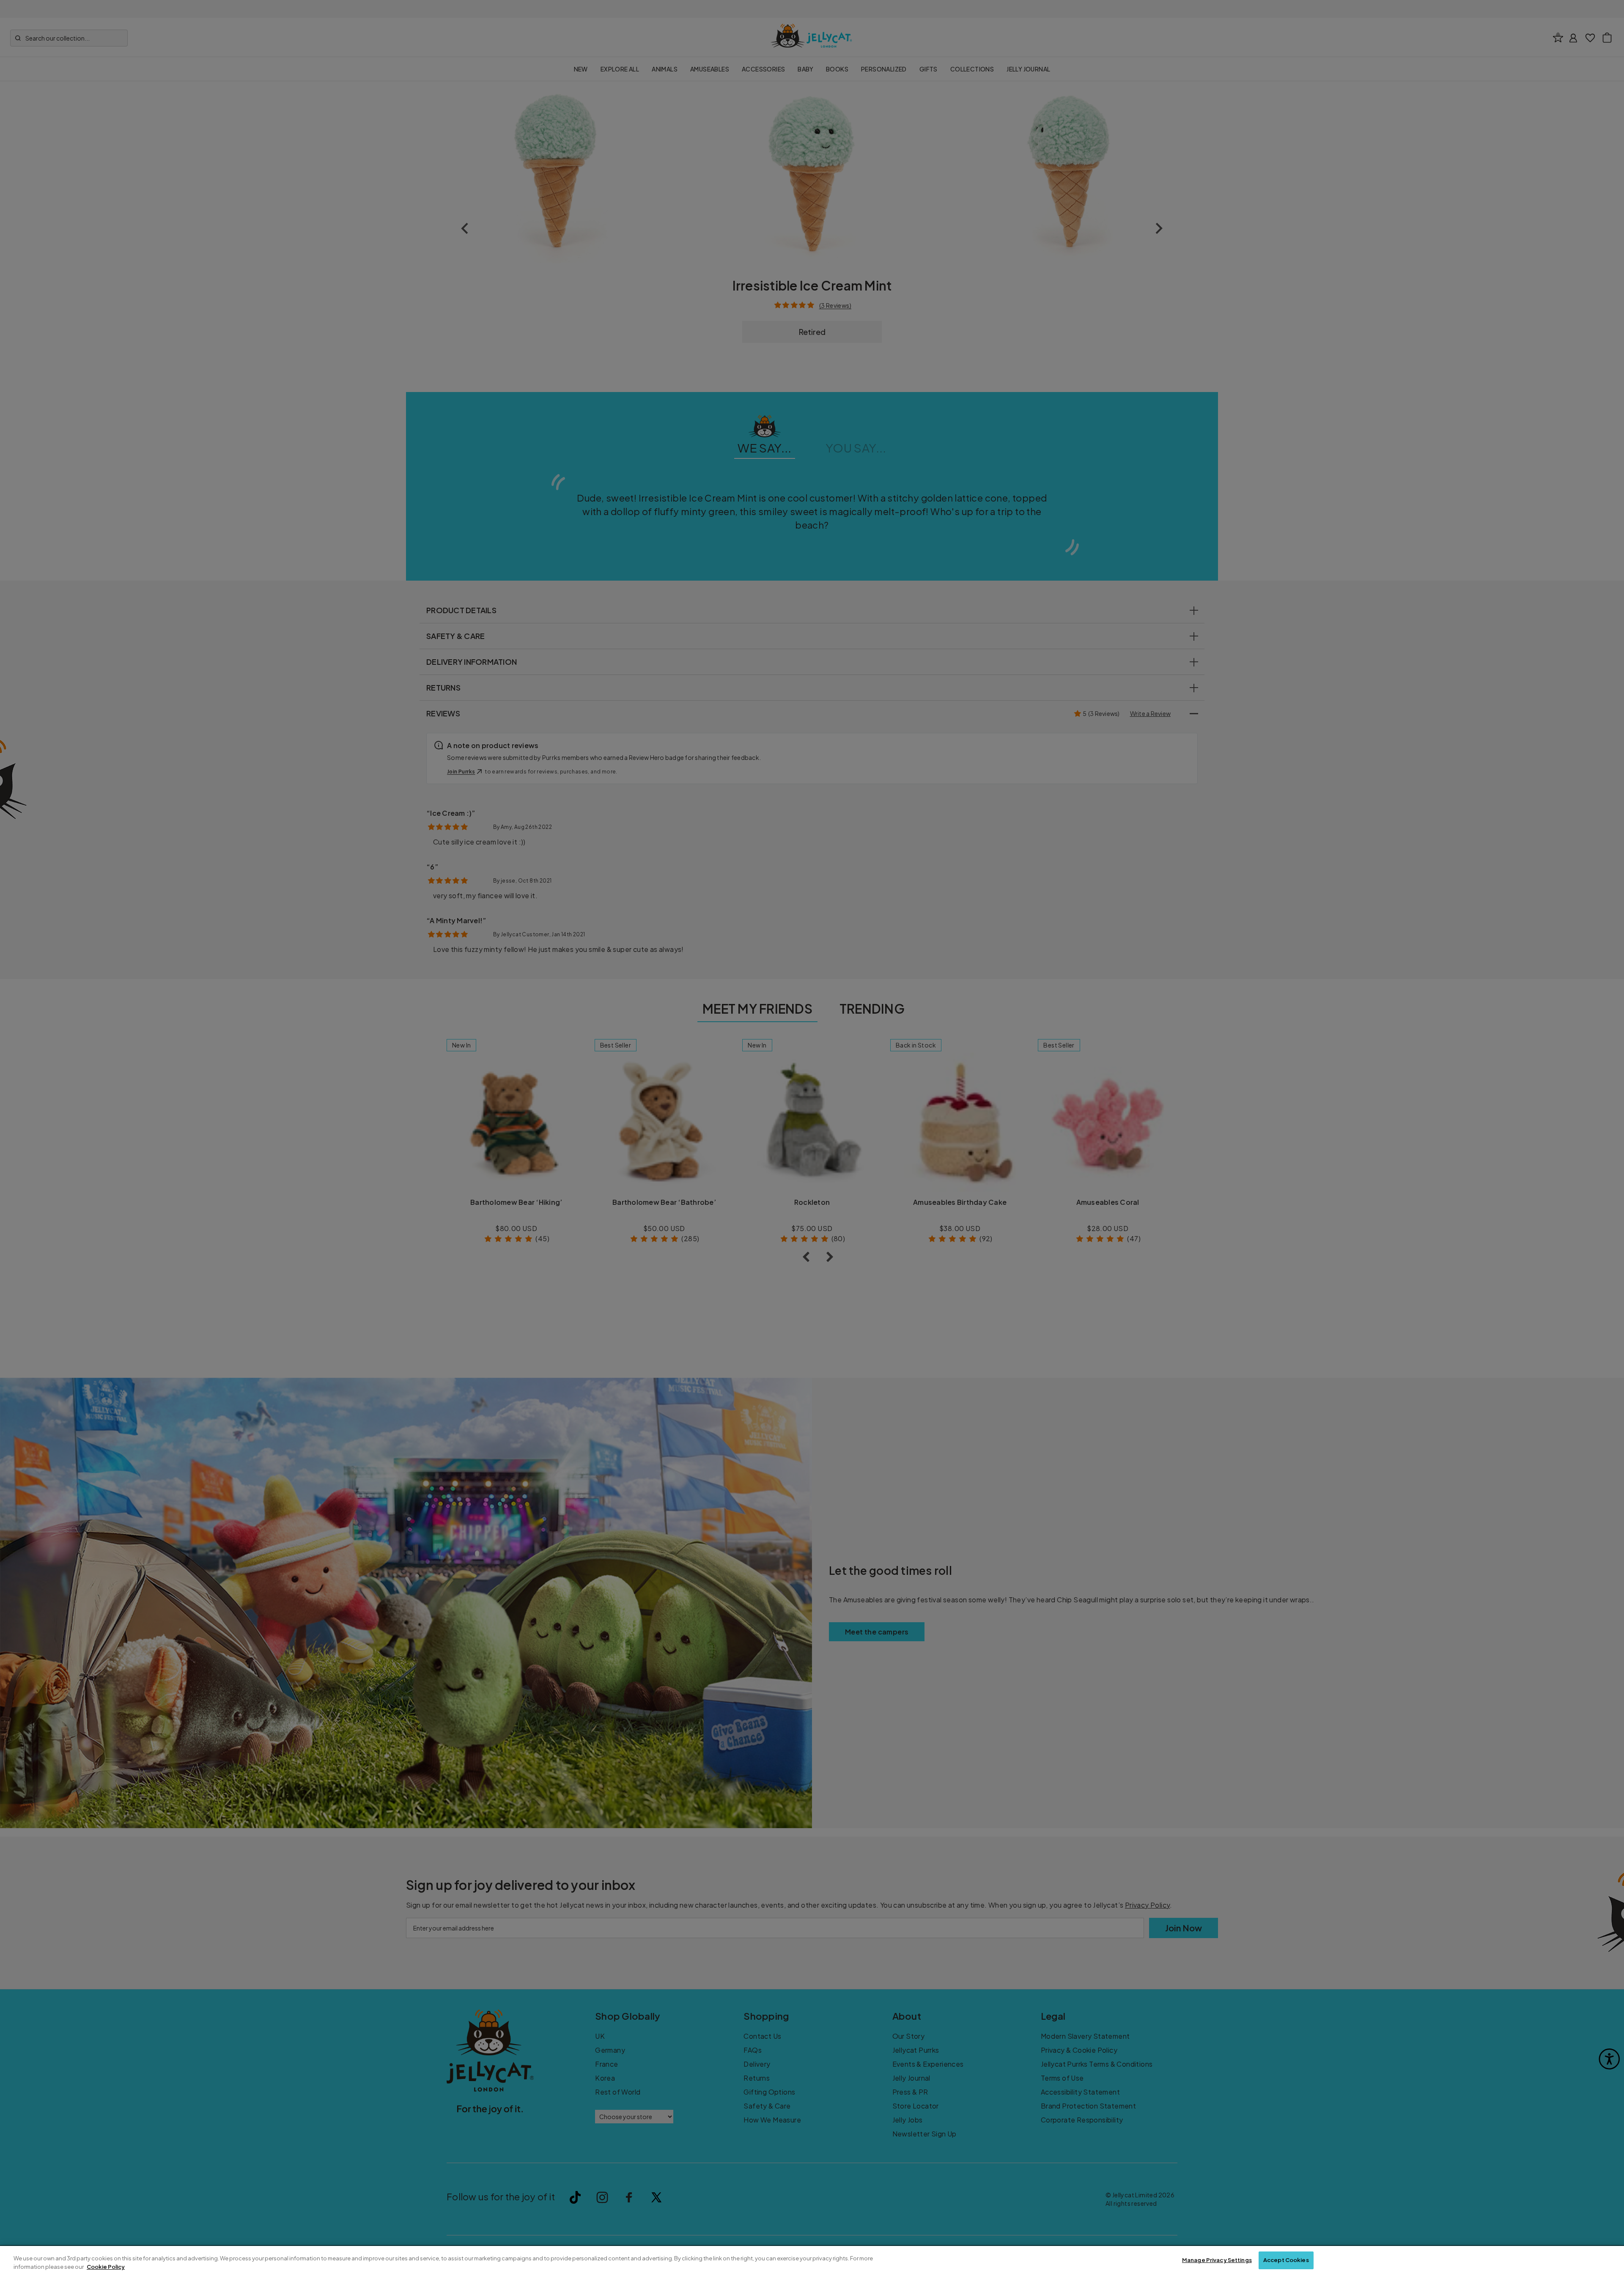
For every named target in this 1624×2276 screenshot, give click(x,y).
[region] (812, 2261)
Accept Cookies (1286, 2260)
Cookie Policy (106, 2267)
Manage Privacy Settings (1217, 2260)
